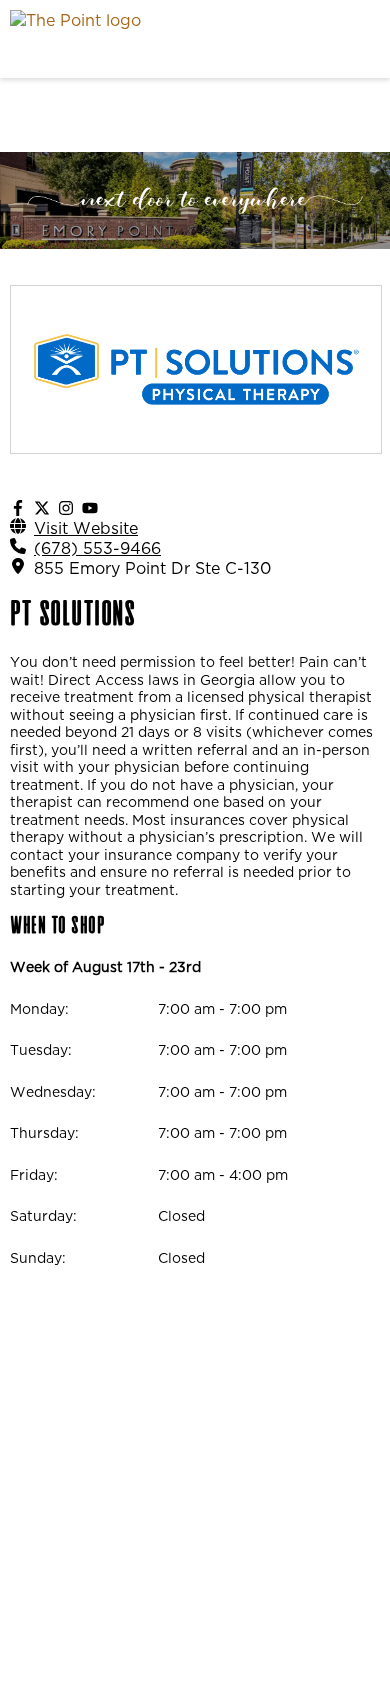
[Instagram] (66, 508)
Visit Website (86, 528)
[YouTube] (90, 508)
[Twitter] (42, 508)
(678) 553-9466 (97, 548)
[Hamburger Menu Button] (345, 39)
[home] (145, 39)
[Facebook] (18, 508)
